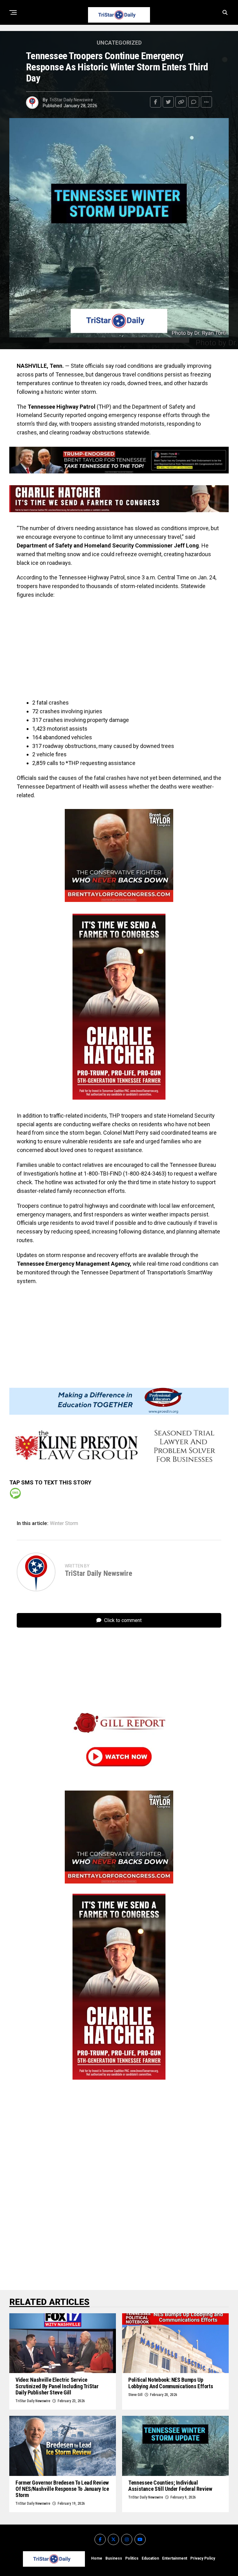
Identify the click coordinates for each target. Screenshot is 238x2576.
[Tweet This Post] (168, 102)
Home (97, 2558)
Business (114, 2558)
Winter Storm (64, 1523)
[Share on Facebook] (156, 102)
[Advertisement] (119, 649)
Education (150, 2558)
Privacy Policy (203, 2558)
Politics (132, 2558)
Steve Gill (135, 2395)
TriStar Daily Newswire (71, 100)
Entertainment (175, 2558)
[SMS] (15, 1493)
